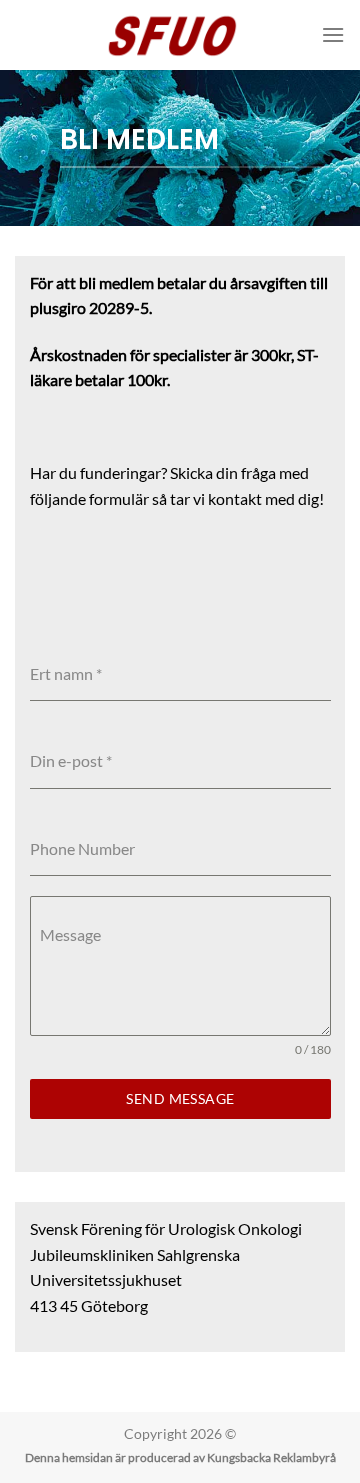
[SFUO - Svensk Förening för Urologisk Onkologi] (180, 35)
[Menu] (333, 34)
